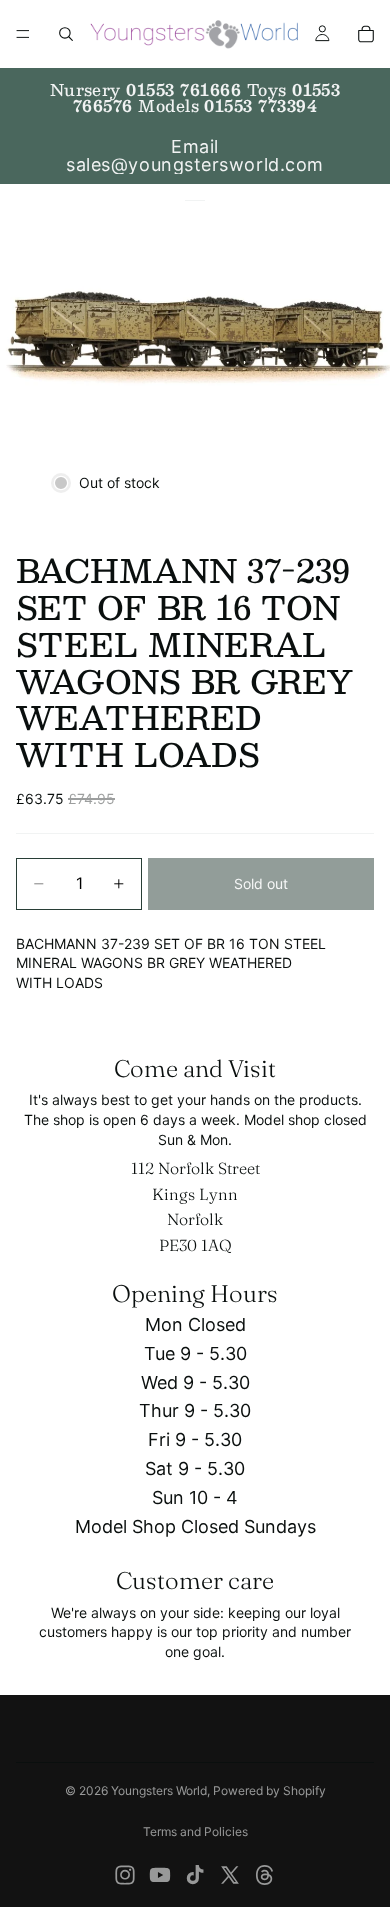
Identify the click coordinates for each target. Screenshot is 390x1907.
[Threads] (265, 1875)
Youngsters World (159, 1790)
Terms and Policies (195, 1831)
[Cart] (366, 34)
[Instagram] (125, 1875)
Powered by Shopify (269, 1790)
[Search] (66, 34)
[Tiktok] (195, 1875)
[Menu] (23, 34)
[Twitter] (230, 1875)
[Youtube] (160, 1875)
